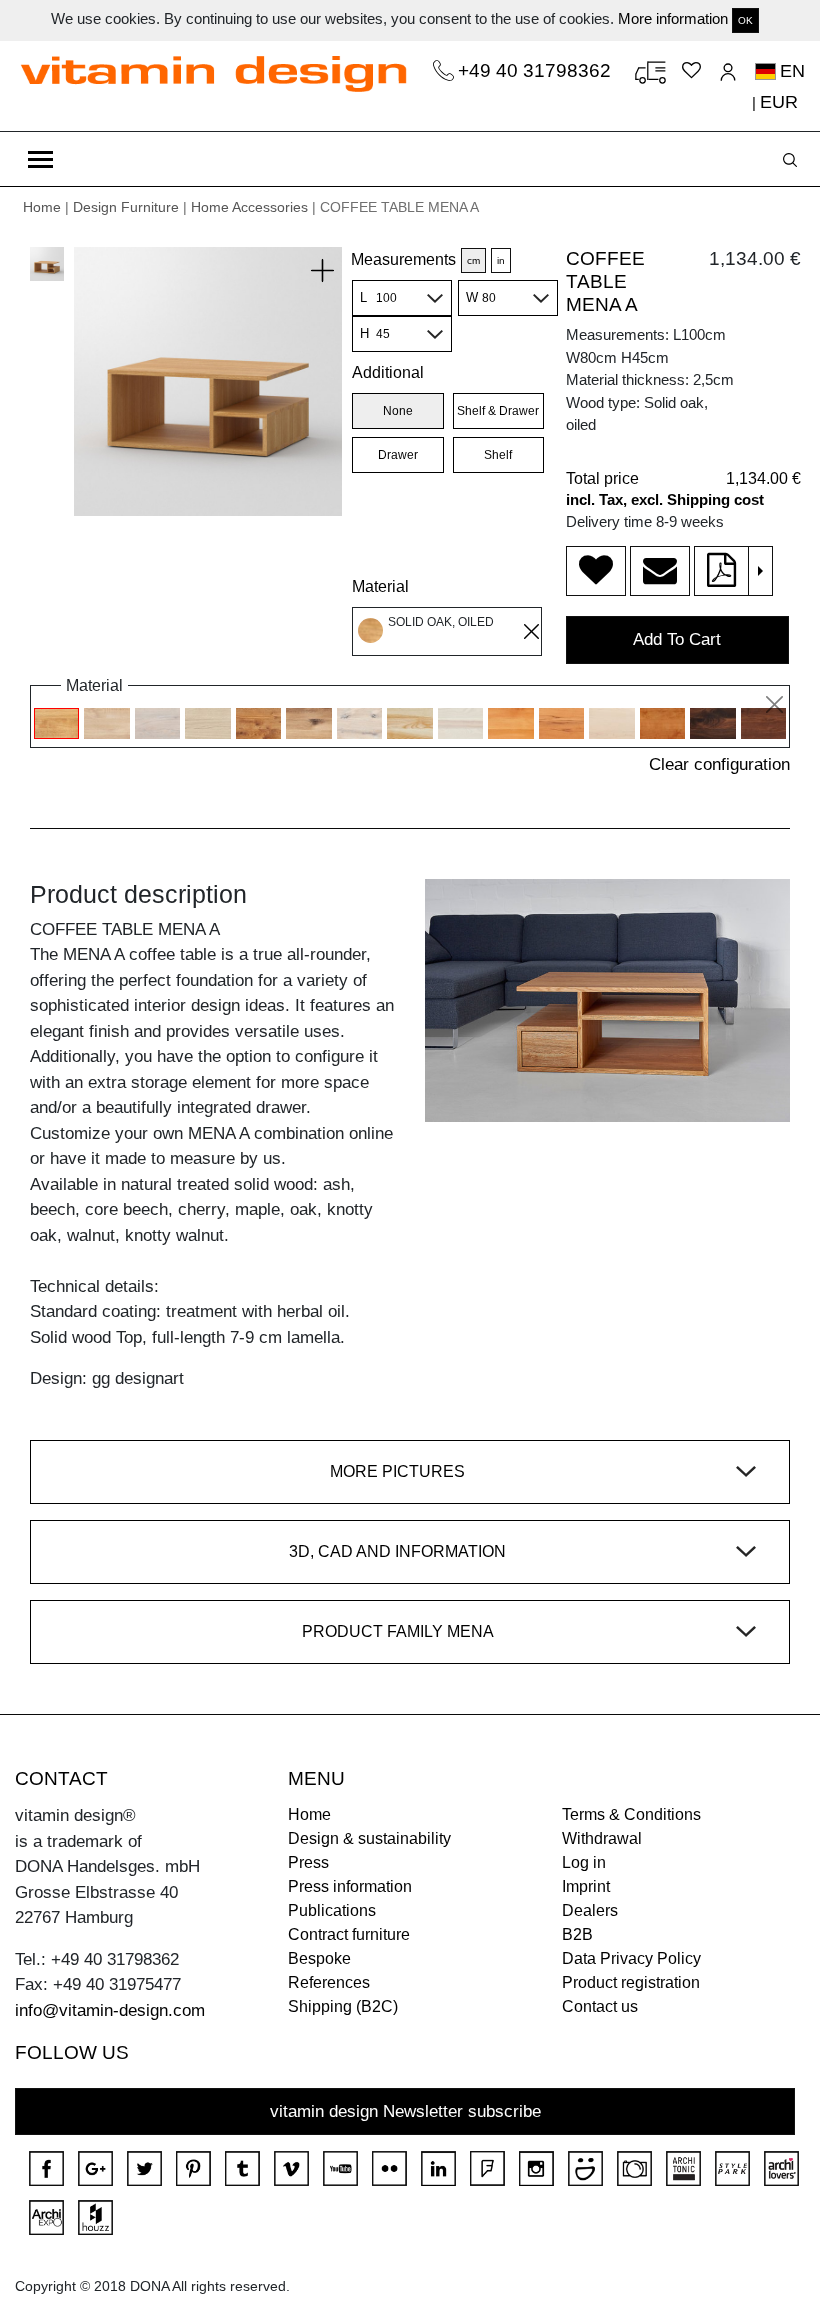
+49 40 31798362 (537, 70)
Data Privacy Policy (631, 1958)
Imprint (586, 1886)
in (501, 260)
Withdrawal (602, 1838)
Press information (350, 1886)
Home (42, 207)
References (329, 1982)
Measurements (403, 259)
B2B (577, 1934)
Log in (584, 1862)
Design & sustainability (369, 1838)
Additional (388, 372)
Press (308, 1862)
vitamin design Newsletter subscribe (405, 2111)
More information (673, 18)
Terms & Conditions (631, 1814)
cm (473, 260)
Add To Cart (677, 639)
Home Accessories (249, 207)
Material (380, 586)
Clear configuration (719, 764)
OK (745, 20)
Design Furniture (126, 207)
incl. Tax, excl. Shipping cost (665, 499)
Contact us (600, 2006)
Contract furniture (349, 1934)
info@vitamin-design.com (110, 2010)
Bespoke (319, 1958)
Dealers (590, 1910)
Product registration (631, 1982)
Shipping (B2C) (343, 2006)
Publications (332, 1910)
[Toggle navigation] (40, 159)
